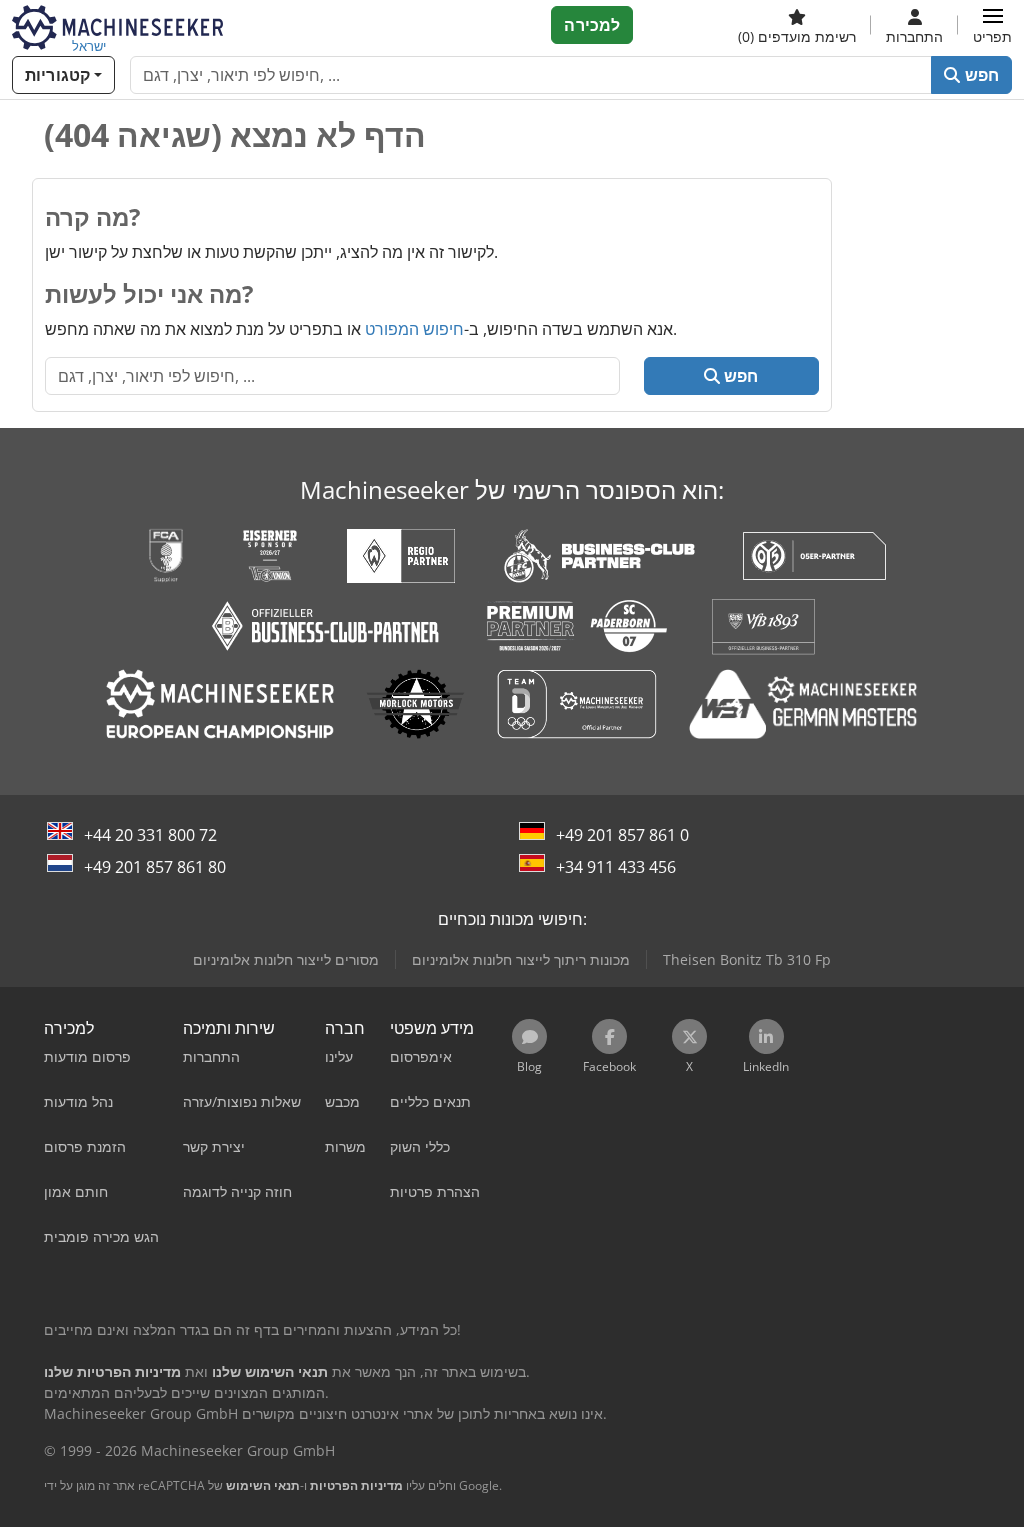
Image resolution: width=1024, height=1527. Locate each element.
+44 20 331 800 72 (150, 835)
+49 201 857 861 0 (622, 835)
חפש (979, 75)
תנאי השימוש (263, 1485)
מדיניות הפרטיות (356, 1485)
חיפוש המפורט (414, 329)
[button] (992, 25)
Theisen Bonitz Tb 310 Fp (747, 959)
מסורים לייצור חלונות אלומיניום (286, 959)
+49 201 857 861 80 (155, 867)
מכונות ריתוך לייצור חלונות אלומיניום (521, 959)
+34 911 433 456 (616, 867)
